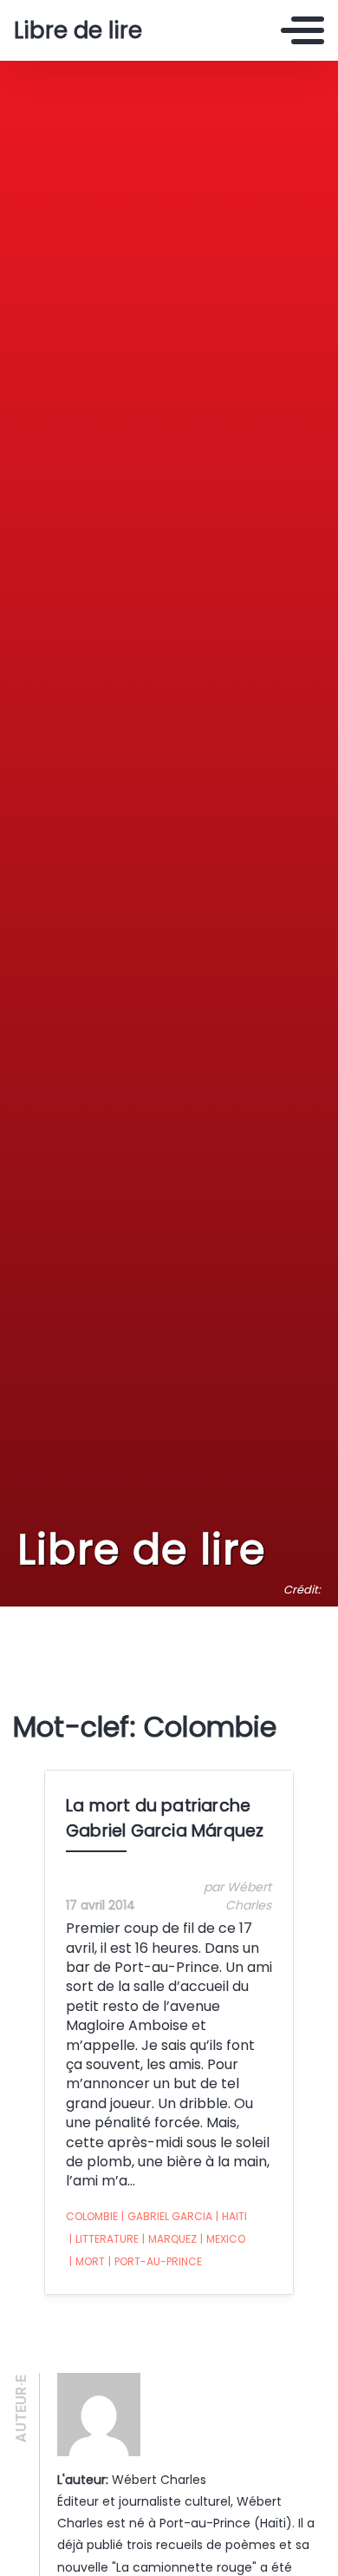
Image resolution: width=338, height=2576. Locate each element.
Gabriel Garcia (167, 2216)
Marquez (169, 2239)
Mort (87, 2261)
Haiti (231, 2216)
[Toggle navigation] (302, 30)
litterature (104, 2239)
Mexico (223, 2239)
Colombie (92, 2216)
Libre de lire (78, 30)
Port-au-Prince (155, 2261)
